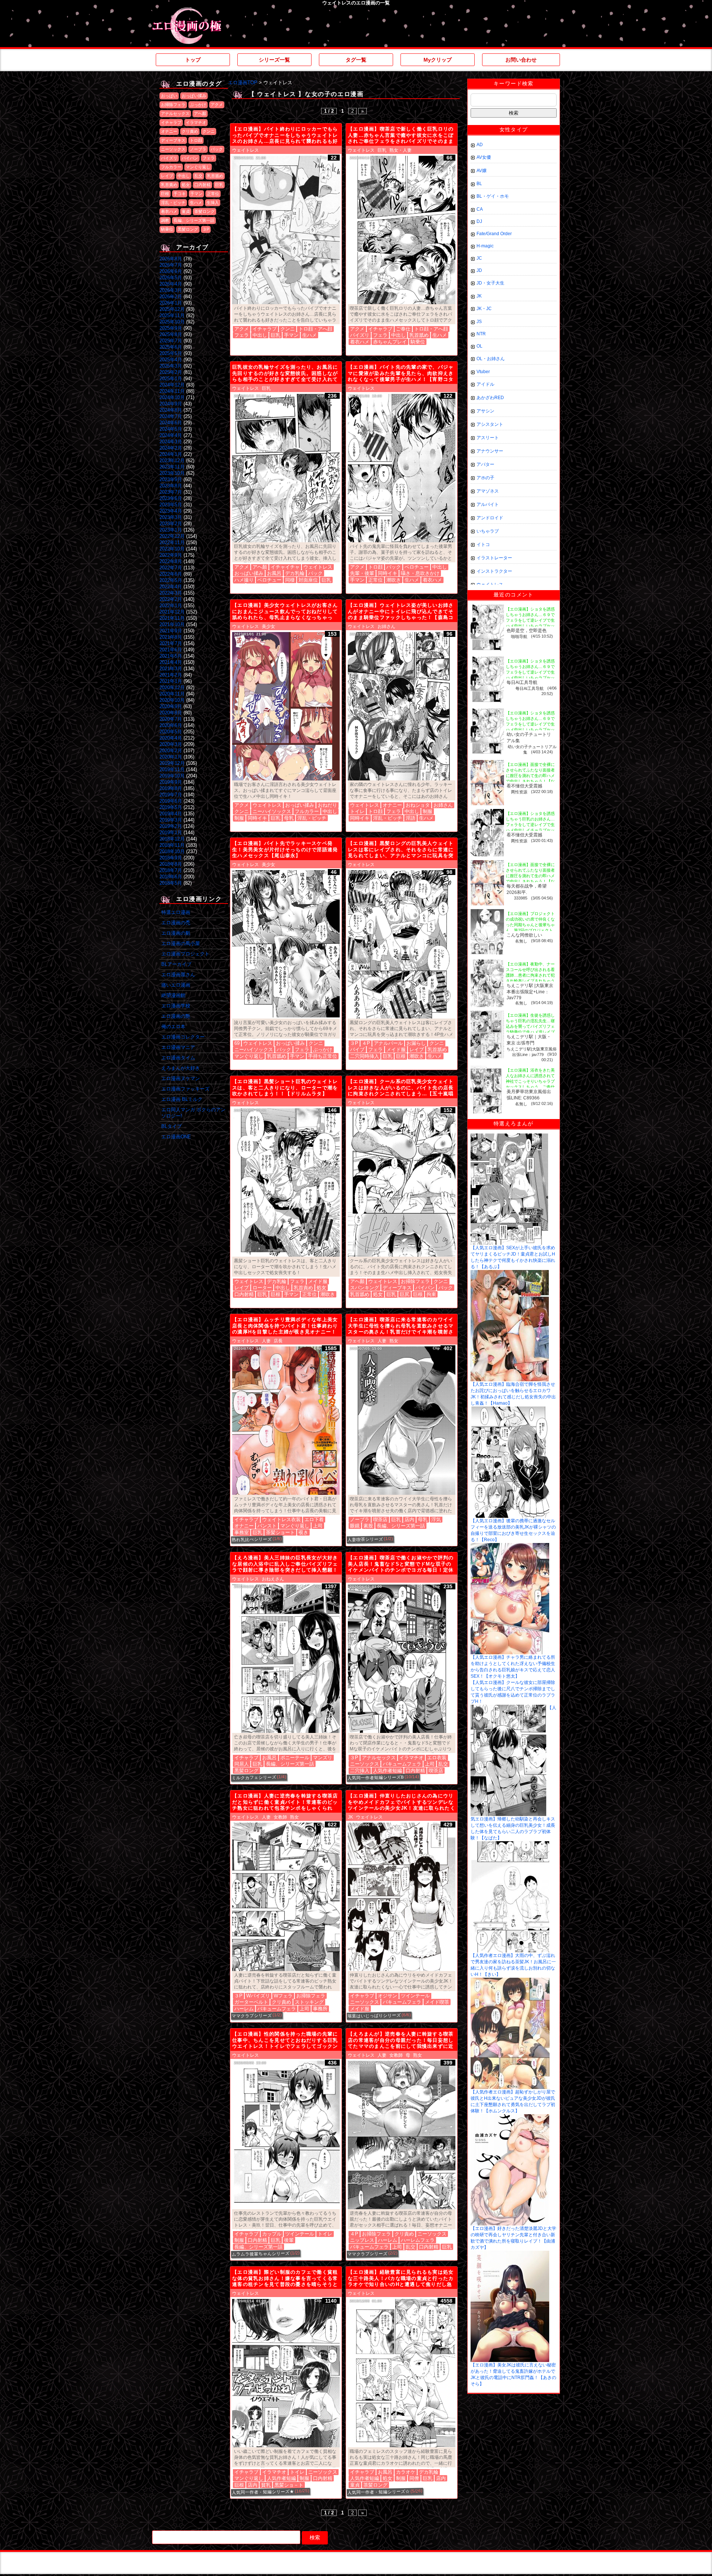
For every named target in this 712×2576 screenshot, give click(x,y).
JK (350, 1817)
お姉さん (386, 626)
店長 (278, 1341)
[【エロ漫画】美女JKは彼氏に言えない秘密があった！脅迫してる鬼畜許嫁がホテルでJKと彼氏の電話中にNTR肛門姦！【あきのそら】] (510, 2253)
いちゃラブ (488, 531)
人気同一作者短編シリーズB (376, 1778)
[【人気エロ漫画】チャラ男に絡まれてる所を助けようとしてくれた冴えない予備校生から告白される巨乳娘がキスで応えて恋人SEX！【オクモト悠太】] (510, 1546)
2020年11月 (172, 694)
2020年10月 (172, 700)
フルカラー (171, 167)
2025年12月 (172, 309)
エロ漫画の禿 (176, 923)
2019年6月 (171, 801)
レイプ (167, 176)
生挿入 (213, 203)
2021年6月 (171, 650)
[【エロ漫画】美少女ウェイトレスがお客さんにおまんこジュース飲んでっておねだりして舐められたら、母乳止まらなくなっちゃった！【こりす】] (286, 706)
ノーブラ (198, 149)
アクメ (217, 105)
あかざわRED (490, 398)
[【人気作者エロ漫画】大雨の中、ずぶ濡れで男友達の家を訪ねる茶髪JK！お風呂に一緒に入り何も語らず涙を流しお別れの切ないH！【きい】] (510, 1844)
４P (366, 1043)
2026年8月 (171, 259)
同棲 (290, 580)
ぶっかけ (198, 105)
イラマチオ (196, 122)
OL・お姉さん (491, 359)
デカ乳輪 (295, 573)
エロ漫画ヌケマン (181, 1078)
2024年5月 (171, 429)
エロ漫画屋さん (178, 975)
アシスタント (490, 424)
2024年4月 (171, 435)
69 (237, 1043)
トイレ (357, 811)
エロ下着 (314, 1519)
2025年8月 (171, 334)
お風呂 (274, 573)
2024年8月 (171, 410)
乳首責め (169, 185)
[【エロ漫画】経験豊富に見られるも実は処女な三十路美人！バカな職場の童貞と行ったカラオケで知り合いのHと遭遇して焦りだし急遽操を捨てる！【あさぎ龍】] (402, 2373)
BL (479, 184)
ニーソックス (173, 149)
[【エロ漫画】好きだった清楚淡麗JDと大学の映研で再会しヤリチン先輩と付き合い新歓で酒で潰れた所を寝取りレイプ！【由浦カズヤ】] (510, 2117)
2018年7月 (171, 870)
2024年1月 (171, 454)
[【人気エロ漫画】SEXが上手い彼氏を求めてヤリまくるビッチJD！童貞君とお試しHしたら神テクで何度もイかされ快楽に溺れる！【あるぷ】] (509, 1136)
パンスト (267, 1526)
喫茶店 (380, 1519)
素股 (368, 1526)
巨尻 (405, 1294)
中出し (184, 176)
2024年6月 (171, 423)
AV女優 (484, 157)
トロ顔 (196, 140)
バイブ (357, 1050)
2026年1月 (171, 303)
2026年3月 (171, 290)
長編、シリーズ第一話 (194, 220)
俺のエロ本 (173, 1027)
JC (479, 258)
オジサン (388, 1996)
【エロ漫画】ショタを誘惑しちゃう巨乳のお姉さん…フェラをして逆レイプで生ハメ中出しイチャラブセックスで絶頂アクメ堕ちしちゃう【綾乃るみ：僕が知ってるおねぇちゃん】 (530, 830)
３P (206, 229)
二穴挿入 (360, 1771)
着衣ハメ (169, 211)
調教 (165, 220)
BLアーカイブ (176, 964)
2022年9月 (171, 555)
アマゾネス (488, 491)
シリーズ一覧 (274, 60)
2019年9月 (171, 782)
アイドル (485, 384)
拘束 (431, 1294)
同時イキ (388, 573)
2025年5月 (171, 353)
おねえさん (273, 1579)
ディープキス (173, 140)
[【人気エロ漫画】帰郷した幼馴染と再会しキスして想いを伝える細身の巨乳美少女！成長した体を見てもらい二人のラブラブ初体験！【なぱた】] (508, 1707)
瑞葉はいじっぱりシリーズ (374, 2016)
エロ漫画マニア (178, 1047)
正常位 (213, 194)
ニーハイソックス (272, 811)
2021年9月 (171, 631)
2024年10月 (172, 397)
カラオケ (406, 2472)
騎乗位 (167, 229)
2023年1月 (171, 530)
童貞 (186, 211)
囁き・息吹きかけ (420, 573)
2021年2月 (171, 675)
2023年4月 (171, 511)
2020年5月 (171, 732)
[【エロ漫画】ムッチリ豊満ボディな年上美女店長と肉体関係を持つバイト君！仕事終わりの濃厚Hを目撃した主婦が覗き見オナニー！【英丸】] (286, 1421)
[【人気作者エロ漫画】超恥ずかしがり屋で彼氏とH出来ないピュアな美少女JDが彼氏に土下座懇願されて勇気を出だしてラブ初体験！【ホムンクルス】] (510, 1980)
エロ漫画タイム (178, 1058)
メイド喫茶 (437, 2002)
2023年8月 (171, 486)
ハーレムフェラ (418, 2240)
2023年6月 (171, 498)
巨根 (165, 194)
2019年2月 (171, 826)
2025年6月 (171, 347)
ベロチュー (269, 580)
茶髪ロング (205, 211)
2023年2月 (171, 524)
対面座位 (308, 580)
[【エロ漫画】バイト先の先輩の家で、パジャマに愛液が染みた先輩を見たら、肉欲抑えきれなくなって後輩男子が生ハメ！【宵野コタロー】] (402, 468)
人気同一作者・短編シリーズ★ (263, 2492)
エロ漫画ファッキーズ (185, 1089)
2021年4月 (171, 662)
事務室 (242, 1532)
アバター (485, 464)
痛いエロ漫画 (176, 985)
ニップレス (362, 2240)
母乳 (289, 818)
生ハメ (196, 203)
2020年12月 (172, 687)
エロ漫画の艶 (176, 1016)
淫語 (411, 818)
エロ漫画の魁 (176, 933)
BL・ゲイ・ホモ (493, 196)
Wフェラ (283, 1996)
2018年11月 (172, 845)
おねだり (327, 805)
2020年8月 (171, 713)
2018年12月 (172, 839)
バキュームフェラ (402, 1764)
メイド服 (396, 1050)
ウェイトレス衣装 (281, 1519)
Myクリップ (438, 60)
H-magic (485, 246)
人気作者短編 (388, 1771)
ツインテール (415, 1996)
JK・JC (484, 309)
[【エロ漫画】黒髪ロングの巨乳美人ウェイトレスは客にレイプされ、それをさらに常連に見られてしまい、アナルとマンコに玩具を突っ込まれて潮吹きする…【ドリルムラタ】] (402, 944)
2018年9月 (171, 858)
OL (479, 346)
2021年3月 (171, 669)
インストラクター (494, 571)
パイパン (190, 158)
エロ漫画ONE (176, 1137)
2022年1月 (171, 606)
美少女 (268, 626)
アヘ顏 (200, 113)
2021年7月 (171, 643)
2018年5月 (171, 883)
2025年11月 (172, 315)
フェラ (209, 158)
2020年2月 (171, 751)
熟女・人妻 (400, 150)
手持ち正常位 (323, 1056)
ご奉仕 (403, 329)
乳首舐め (215, 176)
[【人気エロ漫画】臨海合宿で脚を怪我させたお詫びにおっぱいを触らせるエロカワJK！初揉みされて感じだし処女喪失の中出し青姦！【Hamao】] (510, 1273)
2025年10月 (172, 322)
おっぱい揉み (194, 96)
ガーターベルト (251, 2002)
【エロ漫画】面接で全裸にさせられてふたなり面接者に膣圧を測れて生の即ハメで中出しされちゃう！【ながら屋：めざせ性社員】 (530, 776)
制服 (239, 818)
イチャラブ (171, 122)
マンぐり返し (198, 167)
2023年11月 (172, 467)
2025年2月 (171, 372)
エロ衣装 (437, 1758)
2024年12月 (172, 385)
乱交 (198, 176)
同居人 (242, 1764)
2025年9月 (171, 328)
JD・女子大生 (490, 283)
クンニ (209, 131)
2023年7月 (171, 492)
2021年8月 (171, 637)
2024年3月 (171, 442)
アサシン (485, 411)
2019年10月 (172, 776)
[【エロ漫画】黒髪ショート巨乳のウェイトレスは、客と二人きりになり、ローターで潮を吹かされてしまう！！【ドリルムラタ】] (286, 1182)
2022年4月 (171, 587)
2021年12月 (172, 612)
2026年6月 (171, 271)
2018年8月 (171, 864)
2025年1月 (171, 379)
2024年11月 (172, 391)
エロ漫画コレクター (183, 1037)
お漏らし (416, 1043)
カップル (272, 2234)
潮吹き (394, 580)
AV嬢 (482, 171)
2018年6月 (171, 877)
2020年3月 (171, 744)
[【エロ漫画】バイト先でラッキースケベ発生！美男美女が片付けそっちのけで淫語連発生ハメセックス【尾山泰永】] (286, 944)
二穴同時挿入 (365, 1056)
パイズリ (169, 158)
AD (480, 145)
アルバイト (488, 504)
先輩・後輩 (362, 573)
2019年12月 (172, 763)
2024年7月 (171, 416)
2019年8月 (171, 788)
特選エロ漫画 (176, 912)
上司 (318, 1526)
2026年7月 (171, 265)
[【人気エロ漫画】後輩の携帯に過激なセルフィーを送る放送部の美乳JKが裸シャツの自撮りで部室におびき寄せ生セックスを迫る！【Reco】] (510, 1409)
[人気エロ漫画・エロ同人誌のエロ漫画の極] (187, 11)
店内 (409, 1519)
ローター (262, 1288)
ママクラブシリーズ (252, 2016)
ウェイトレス (245, 150)
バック (217, 149)
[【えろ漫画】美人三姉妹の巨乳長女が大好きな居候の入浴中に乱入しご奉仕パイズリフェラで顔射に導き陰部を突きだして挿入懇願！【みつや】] (286, 1659)
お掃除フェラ (173, 105)
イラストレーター (494, 558)
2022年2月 (171, 599)
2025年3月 (171, 366)
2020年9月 (171, 706)
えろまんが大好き (181, 1068)
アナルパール (388, 1043)
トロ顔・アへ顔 (315, 329)
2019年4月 (171, 814)
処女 (186, 185)
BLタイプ (172, 1126)
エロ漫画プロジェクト (185, 954)
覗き (303, 1532)
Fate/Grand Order (494, 234)
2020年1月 (171, 757)
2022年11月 (172, 542)
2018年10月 (172, 851)
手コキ (180, 194)
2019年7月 (171, 795)
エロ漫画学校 (176, 1006)
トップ (193, 60)
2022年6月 (171, 574)
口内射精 (202, 185)
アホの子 (485, 478)
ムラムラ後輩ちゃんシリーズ (261, 2254)
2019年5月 (171, 807)
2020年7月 (171, 719)
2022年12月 (172, 536)
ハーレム (244, 2009)
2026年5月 (171, 278)
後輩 (289, 2240)
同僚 (414, 2478)
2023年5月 (171, 505)
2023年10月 (172, 473)
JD (479, 270)
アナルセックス (175, 113)
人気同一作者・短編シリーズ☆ (379, 2492)
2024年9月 (171, 404)
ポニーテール (295, 1758)
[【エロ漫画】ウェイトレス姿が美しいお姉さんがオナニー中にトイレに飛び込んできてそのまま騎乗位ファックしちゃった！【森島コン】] (402, 706)
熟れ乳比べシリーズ (252, 1539)
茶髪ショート (280, 1532)
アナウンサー (490, 451)
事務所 (320, 2009)
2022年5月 (171, 580)
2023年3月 (171, 517)
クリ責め (190, 131)
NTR (481, 334)
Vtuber (483, 372)
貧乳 (266, 2485)
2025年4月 (171, 360)
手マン (196, 194)
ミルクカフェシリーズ (254, 1777)
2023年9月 (171, 479)
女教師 (280, 1817)
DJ (479, 221)
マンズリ (323, 1758)
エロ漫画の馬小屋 (181, 943)
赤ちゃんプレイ (390, 342)
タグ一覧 (356, 60)
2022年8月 (171, 561)
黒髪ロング (188, 229)
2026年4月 (171, 284)
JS (479, 322)
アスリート (488, 438)
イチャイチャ (285, 567)
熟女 (394, 1341)
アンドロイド (490, 518)
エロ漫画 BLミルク (182, 1099)
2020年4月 (171, 738)
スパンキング (365, 1288)
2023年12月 (172, 460)
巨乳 (219, 185)
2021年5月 (171, 656)
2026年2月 (171, 297)
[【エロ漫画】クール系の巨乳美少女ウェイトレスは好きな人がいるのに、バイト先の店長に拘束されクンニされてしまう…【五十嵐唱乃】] (402, 1182)
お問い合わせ (521, 60)
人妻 (266, 1341)
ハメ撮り (244, 580)
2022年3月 (171, 593)
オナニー (169, 131)
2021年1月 (171, 681)
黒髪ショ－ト (289, 2485)
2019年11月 (172, 769)
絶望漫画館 (173, 995)
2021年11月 (172, 618)
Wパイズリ (258, 1996)
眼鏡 (355, 1526)
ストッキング (309, 2002)
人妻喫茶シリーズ (365, 1539)
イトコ (483, 545)
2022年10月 (172, 549)
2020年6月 (171, 725)
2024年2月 (171, 448)
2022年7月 (171, 568)
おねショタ (418, 805)
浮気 (436, 1519)
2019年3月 (171, 820)
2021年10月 (172, 624)
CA (480, 209)
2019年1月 (171, 833)
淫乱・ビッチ (173, 203)
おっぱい (169, 96)
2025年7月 (171, 341)
